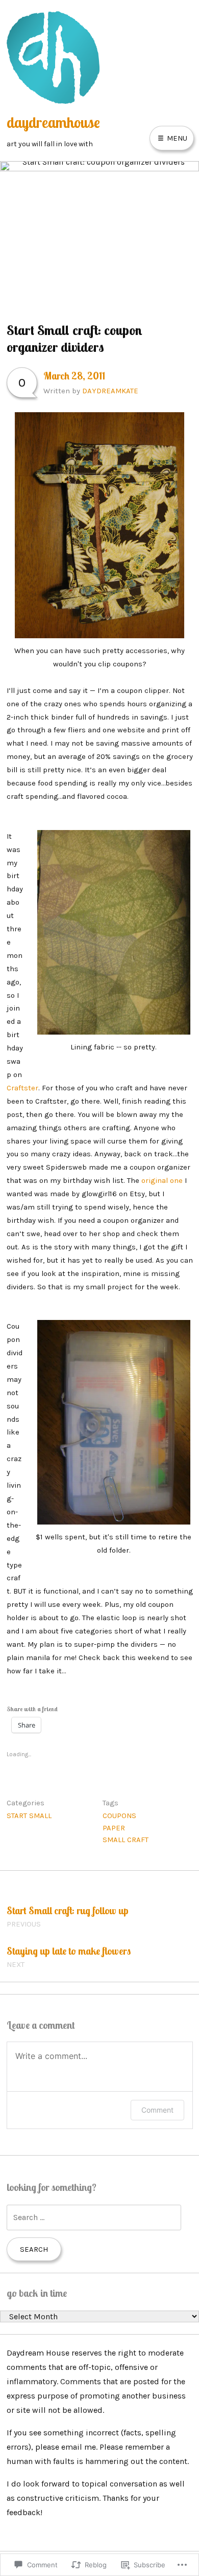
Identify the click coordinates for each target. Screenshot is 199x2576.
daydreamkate (110, 391)
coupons (119, 1816)
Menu (176, 138)
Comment (157, 2110)
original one (162, 1180)
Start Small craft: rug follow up (68, 1916)
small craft (126, 1840)
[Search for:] (94, 2217)
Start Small (29, 1816)
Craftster (22, 1088)
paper (114, 1828)
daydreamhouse (53, 122)
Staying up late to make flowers (69, 1957)
